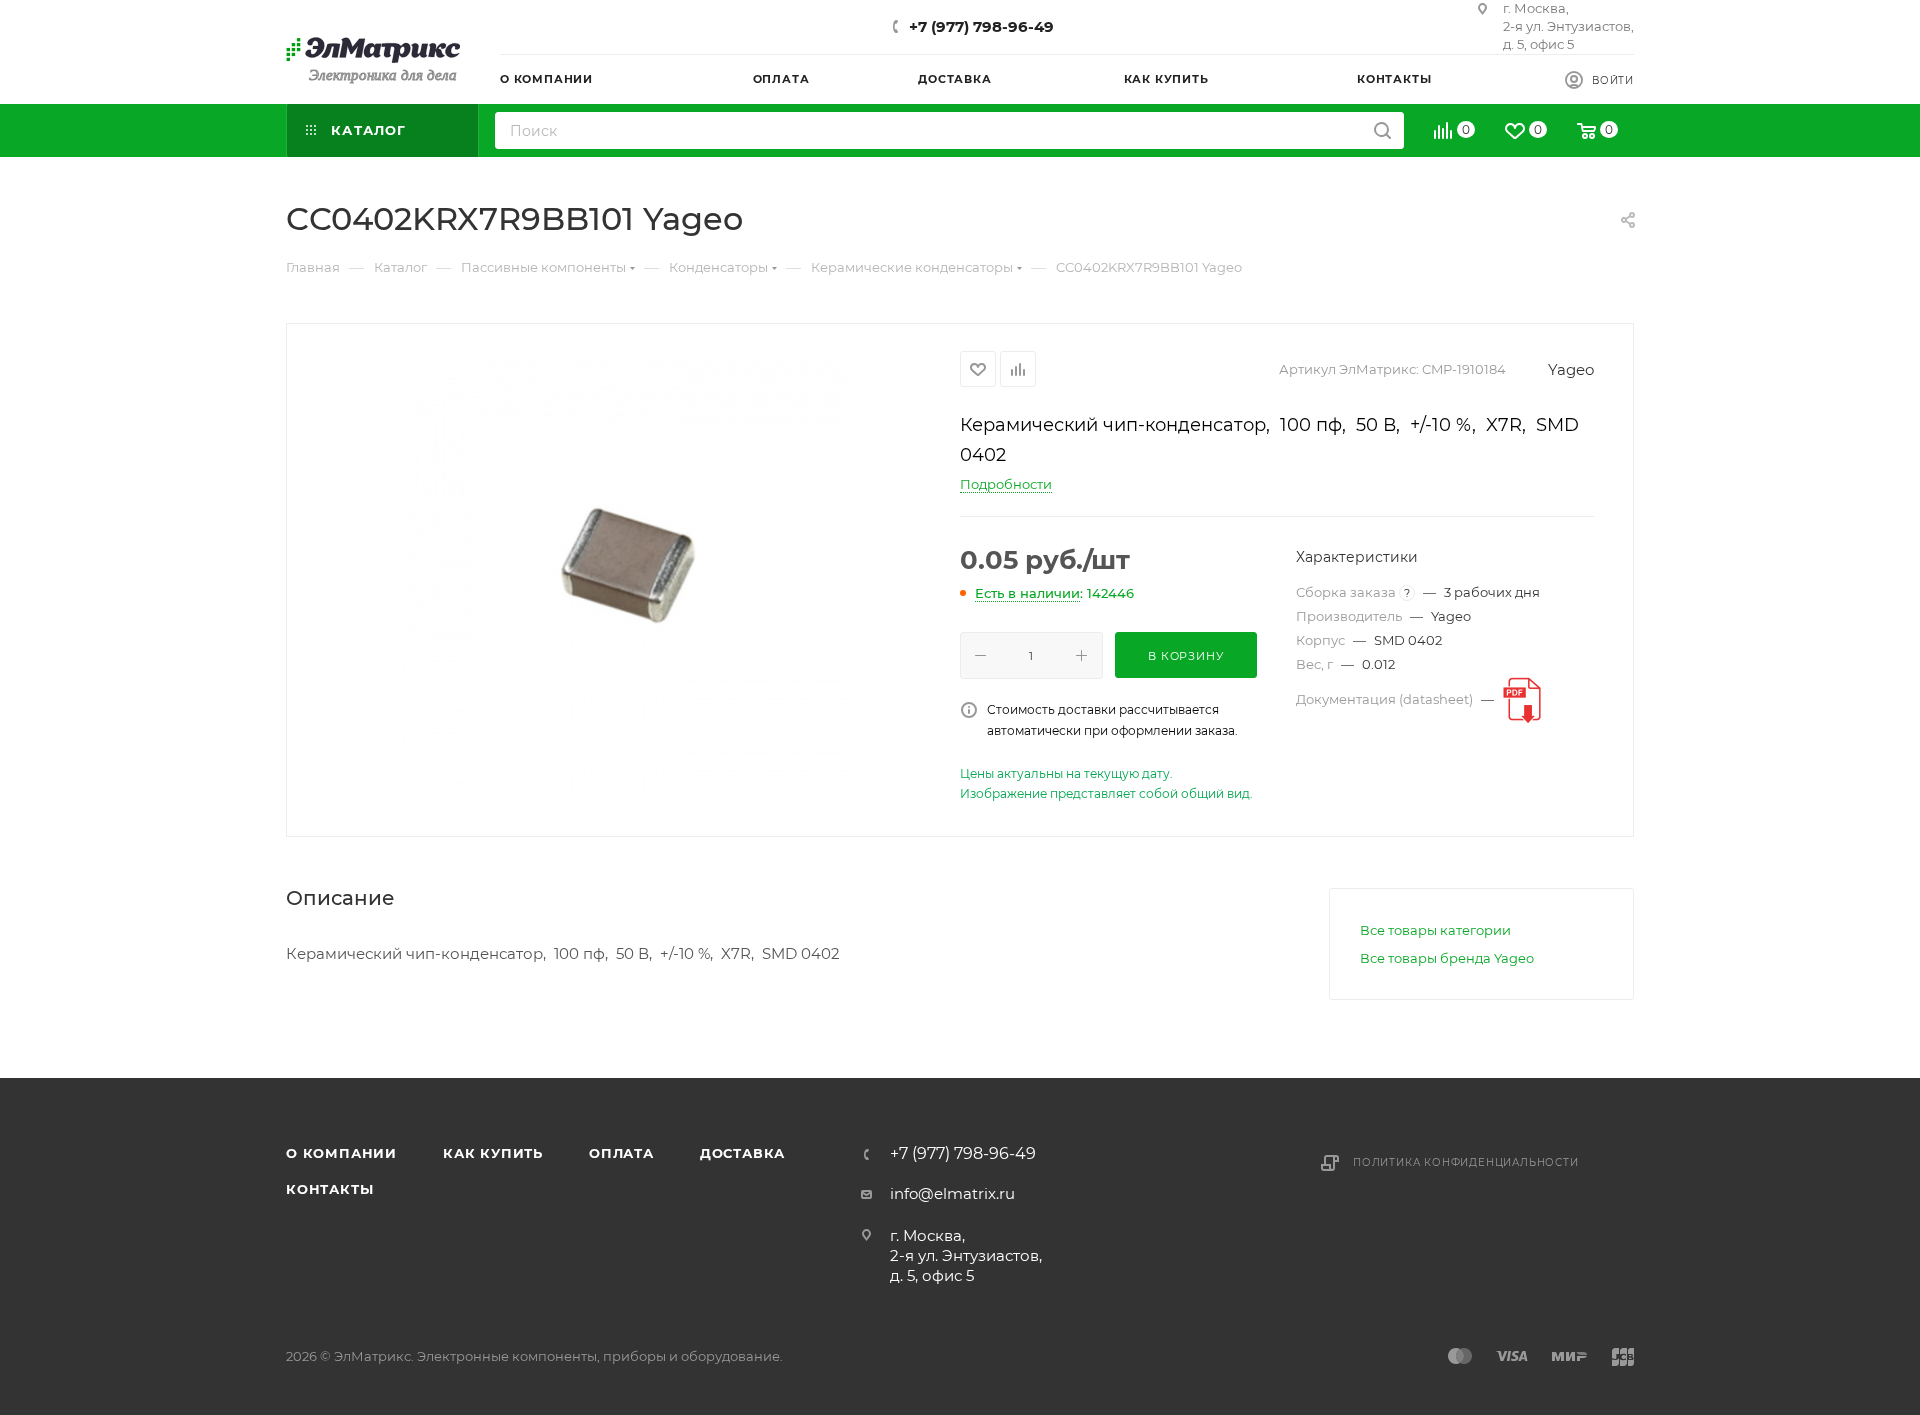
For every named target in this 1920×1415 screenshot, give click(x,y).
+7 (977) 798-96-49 (981, 26)
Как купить (493, 1153)
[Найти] (1382, 130)
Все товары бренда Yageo (1447, 958)
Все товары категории (1435, 930)
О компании (341, 1153)
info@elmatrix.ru (952, 1193)
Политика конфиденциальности (1466, 1162)
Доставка (742, 1153)
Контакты (329, 1189)
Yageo (1571, 369)
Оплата (621, 1153)
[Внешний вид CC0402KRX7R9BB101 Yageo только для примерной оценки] (624, 576)
